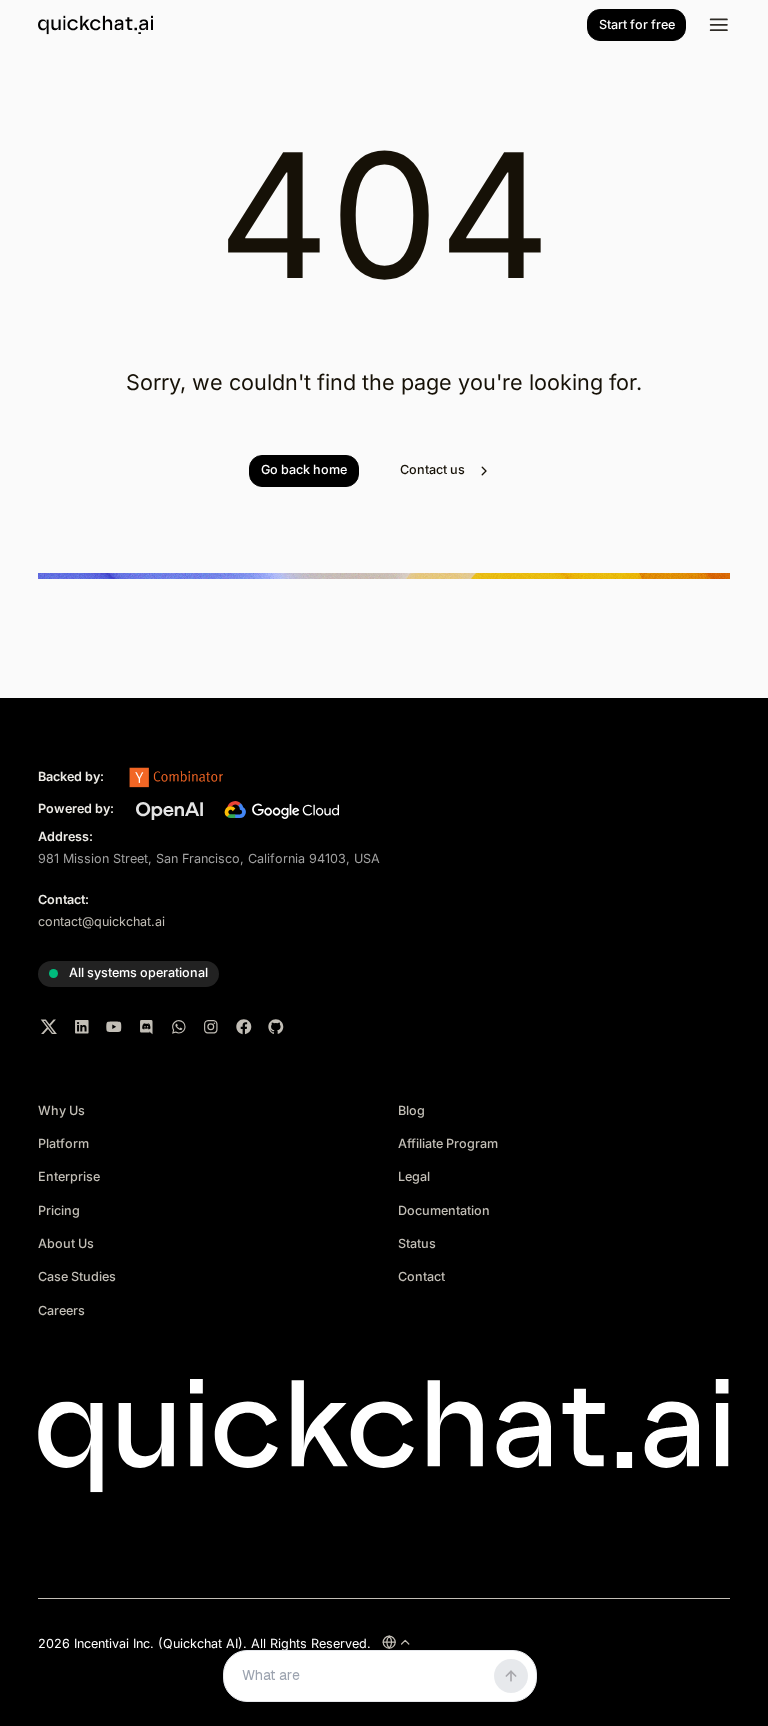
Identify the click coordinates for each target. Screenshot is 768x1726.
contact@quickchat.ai (101, 921)
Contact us (432, 469)
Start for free (637, 24)
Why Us (61, 1110)
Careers (61, 1310)
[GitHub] (276, 1027)
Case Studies (77, 1276)
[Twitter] (49, 1027)
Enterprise (69, 1176)
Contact (421, 1276)
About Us (66, 1243)
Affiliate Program (448, 1143)
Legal (414, 1176)
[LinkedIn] (82, 1027)
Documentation (444, 1210)
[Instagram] (211, 1027)
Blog (411, 1110)
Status (417, 1243)
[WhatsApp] (179, 1027)
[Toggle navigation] (719, 25)
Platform (63, 1143)
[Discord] (147, 1027)
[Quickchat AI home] (95, 25)
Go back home (304, 469)
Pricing (59, 1210)
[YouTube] (114, 1027)
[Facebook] (244, 1027)
